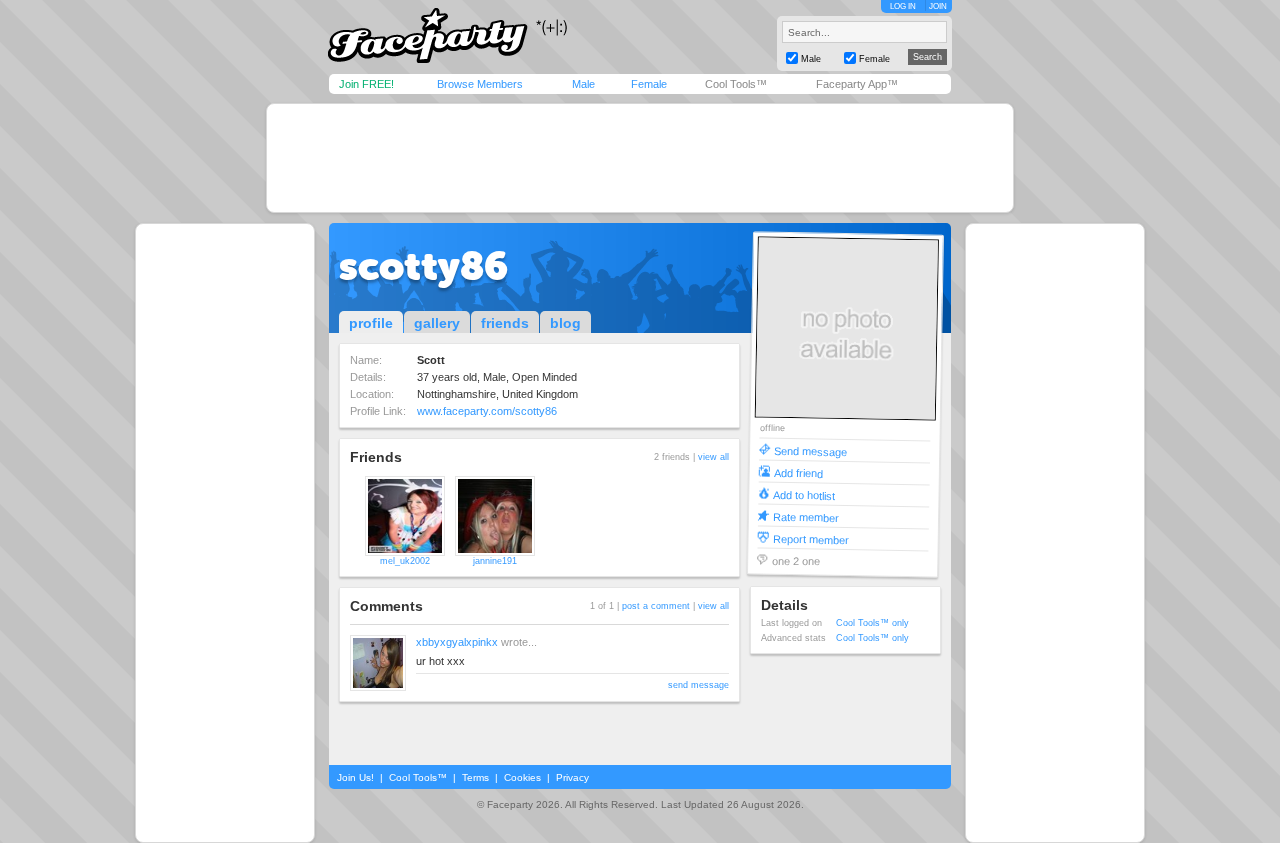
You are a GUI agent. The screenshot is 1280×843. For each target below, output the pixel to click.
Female (649, 84)
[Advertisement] (640, 158)
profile (371, 323)
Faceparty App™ (857, 84)
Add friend (798, 472)
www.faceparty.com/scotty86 (487, 411)
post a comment (656, 606)
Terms (475, 777)
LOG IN (903, 6)
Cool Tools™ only (872, 623)
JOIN (938, 6)
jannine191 (495, 561)
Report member (811, 538)
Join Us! (355, 777)
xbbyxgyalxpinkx (457, 642)
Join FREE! (366, 84)
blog (565, 323)
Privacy (572, 777)
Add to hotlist (804, 494)
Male (583, 84)
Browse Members (480, 84)
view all (713, 457)
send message (698, 685)
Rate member (806, 516)
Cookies (522, 777)
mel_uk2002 (405, 561)
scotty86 (423, 266)
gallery (437, 323)
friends (505, 323)
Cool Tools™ (736, 84)
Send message (810, 450)
